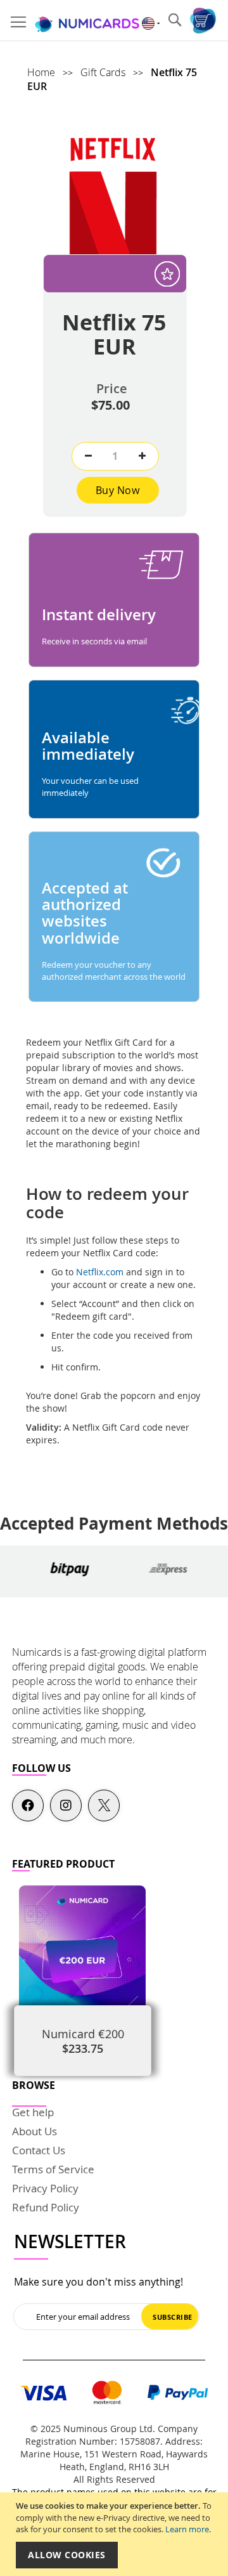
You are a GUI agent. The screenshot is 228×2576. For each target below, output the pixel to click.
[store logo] (87, 21)
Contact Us (39, 2150)
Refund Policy (46, 2207)
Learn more (187, 2529)
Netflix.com (101, 1272)
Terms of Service (53, 2169)
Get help (33, 2112)
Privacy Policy (45, 2188)
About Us (35, 2131)
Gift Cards (104, 72)
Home (42, 72)
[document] (116, 2534)
